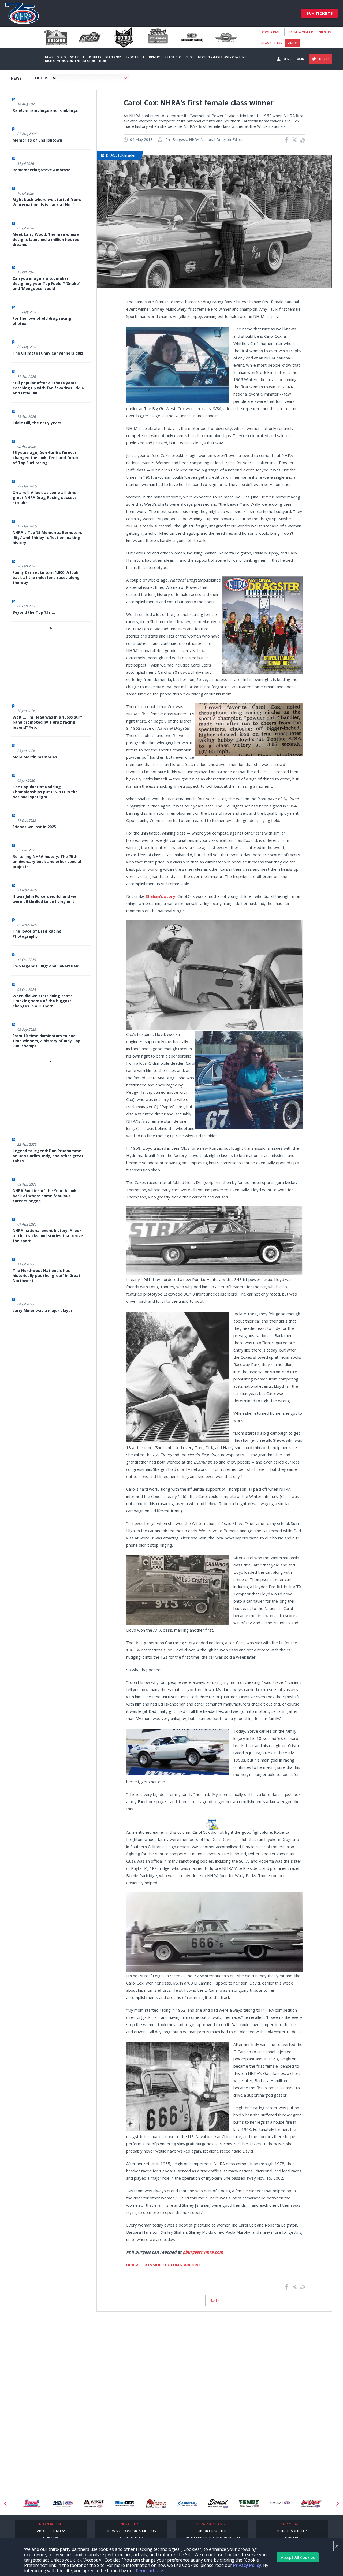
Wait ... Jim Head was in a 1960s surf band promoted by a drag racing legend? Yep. (47, 722)
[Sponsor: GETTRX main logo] (311, 2504)
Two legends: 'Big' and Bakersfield (46, 966)
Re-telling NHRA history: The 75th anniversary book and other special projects (47, 861)
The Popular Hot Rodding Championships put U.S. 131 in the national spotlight (45, 792)
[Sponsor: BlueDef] (94, 2504)
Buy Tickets (320, 13)
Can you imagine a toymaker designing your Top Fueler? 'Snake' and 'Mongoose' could (46, 283)
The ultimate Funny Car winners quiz (48, 353)
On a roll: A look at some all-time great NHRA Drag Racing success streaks (45, 498)
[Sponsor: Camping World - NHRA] (32, 2504)
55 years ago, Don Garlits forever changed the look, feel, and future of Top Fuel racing (46, 458)
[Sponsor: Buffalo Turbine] (125, 2504)
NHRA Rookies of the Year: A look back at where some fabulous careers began (45, 1196)
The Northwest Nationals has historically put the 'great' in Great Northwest (46, 1276)
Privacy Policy (247, 2565)
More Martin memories (35, 757)
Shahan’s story (160, 896)
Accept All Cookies (298, 2557)
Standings (113, 57)
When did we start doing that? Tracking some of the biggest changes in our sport (42, 1001)
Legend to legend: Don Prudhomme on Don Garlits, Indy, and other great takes (48, 1156)
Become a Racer (270, 32)
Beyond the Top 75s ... (34, 612)
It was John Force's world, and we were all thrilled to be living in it (45, 899)
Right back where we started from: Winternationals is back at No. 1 (47, 202)
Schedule (77, 57)
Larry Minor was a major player (42, 1310)
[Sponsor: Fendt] (218, 2504)
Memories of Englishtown (37, 140)
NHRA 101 (51, 2538)
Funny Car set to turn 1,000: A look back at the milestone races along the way (46, 577)
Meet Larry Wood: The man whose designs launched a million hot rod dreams (46, 239)
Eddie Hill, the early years (37, 423)
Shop (190, 57)
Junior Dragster (212, 2531)
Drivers (155, 57)
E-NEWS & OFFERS (270, 43)
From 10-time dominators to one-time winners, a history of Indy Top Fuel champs (46, 1041)
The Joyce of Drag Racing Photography (37, 934)
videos (293, 43)
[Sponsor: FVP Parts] (280, 2504)
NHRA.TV (325, 32)
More (103, 61)
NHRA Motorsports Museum (131, 2531)
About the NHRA (51, 2531)
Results (95, 57)
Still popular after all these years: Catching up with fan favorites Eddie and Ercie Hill (48, 388)
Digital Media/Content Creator (70, 61)
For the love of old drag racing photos (42, 321)
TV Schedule (135, 57)
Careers (292, 2538)
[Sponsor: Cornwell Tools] (156, 2504)
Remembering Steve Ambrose (42, 170)
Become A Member (300, 32)
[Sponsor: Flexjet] (249, 2504)
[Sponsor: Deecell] (187, 2504)
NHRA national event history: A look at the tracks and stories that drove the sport (48, 1236)
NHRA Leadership (292, 2531)
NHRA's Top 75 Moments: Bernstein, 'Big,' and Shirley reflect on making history (47, 537)
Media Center (131, 2538)
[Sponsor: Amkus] (63, 2504)
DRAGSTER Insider (121, 155)
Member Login (294, 59)
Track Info (173, 57)
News (49, 57)
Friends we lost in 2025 (34, 827)
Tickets (324, 59)
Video (62, 57)
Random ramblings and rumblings (45, 110)
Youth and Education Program (212, 2538)
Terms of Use (149, 2571)
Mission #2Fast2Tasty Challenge (223, 57)
